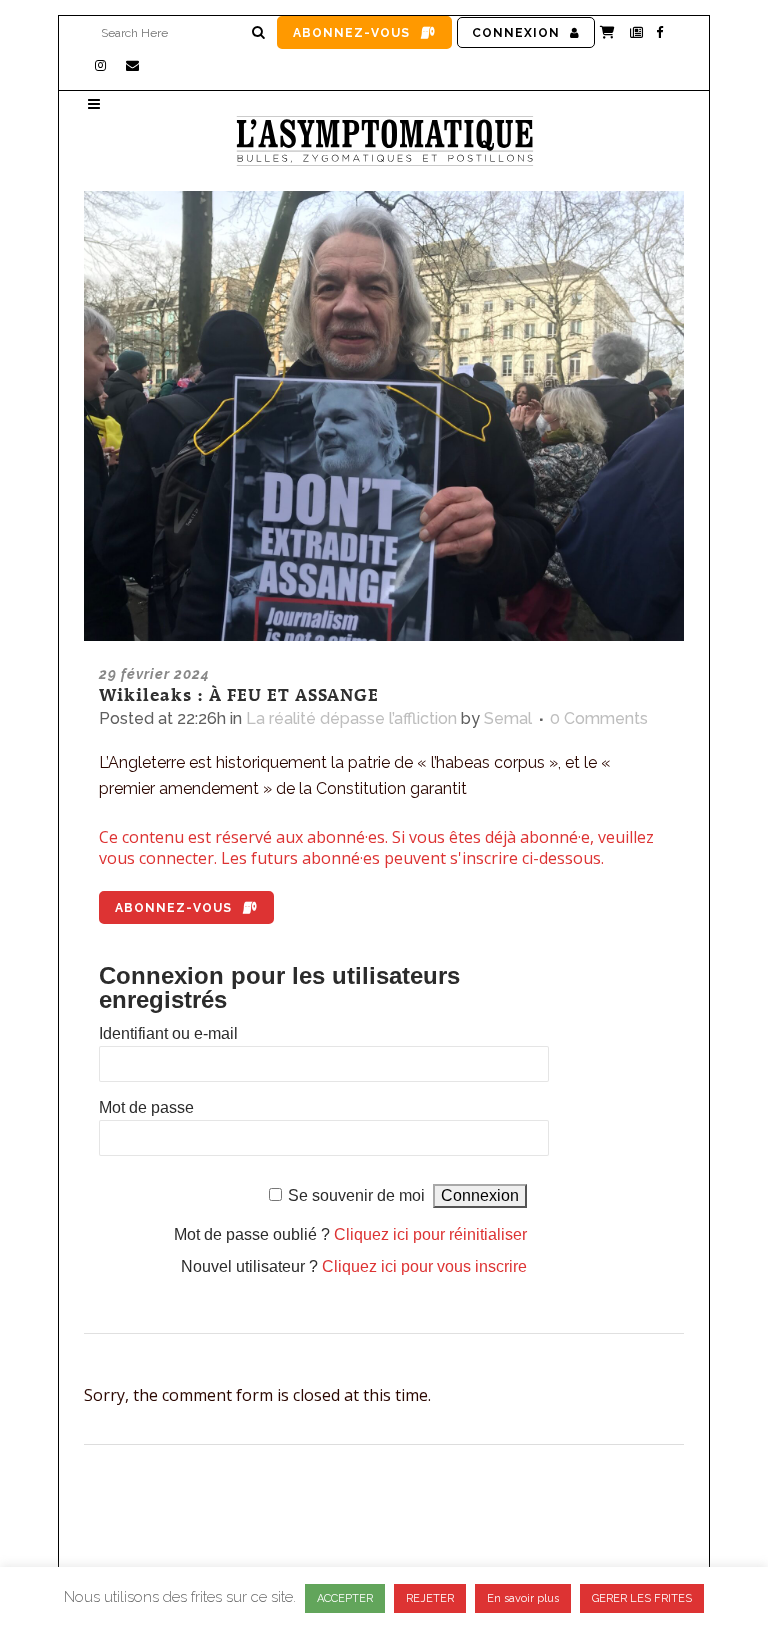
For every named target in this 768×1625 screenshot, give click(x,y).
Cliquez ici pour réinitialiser (430, 1234)
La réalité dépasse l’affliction (351, 718)
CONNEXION (516, 33)
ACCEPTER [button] (345, 1598)
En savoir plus (523, 1598)
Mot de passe (146, 1107)
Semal (508, 718)
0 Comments (599, 718)
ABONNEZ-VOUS (351, 33)
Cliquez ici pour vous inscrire (424, 1266)
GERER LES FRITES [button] (642, 1598)
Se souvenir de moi (356, 1195)
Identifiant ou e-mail (168, 1033)
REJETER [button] (430, 1598)
